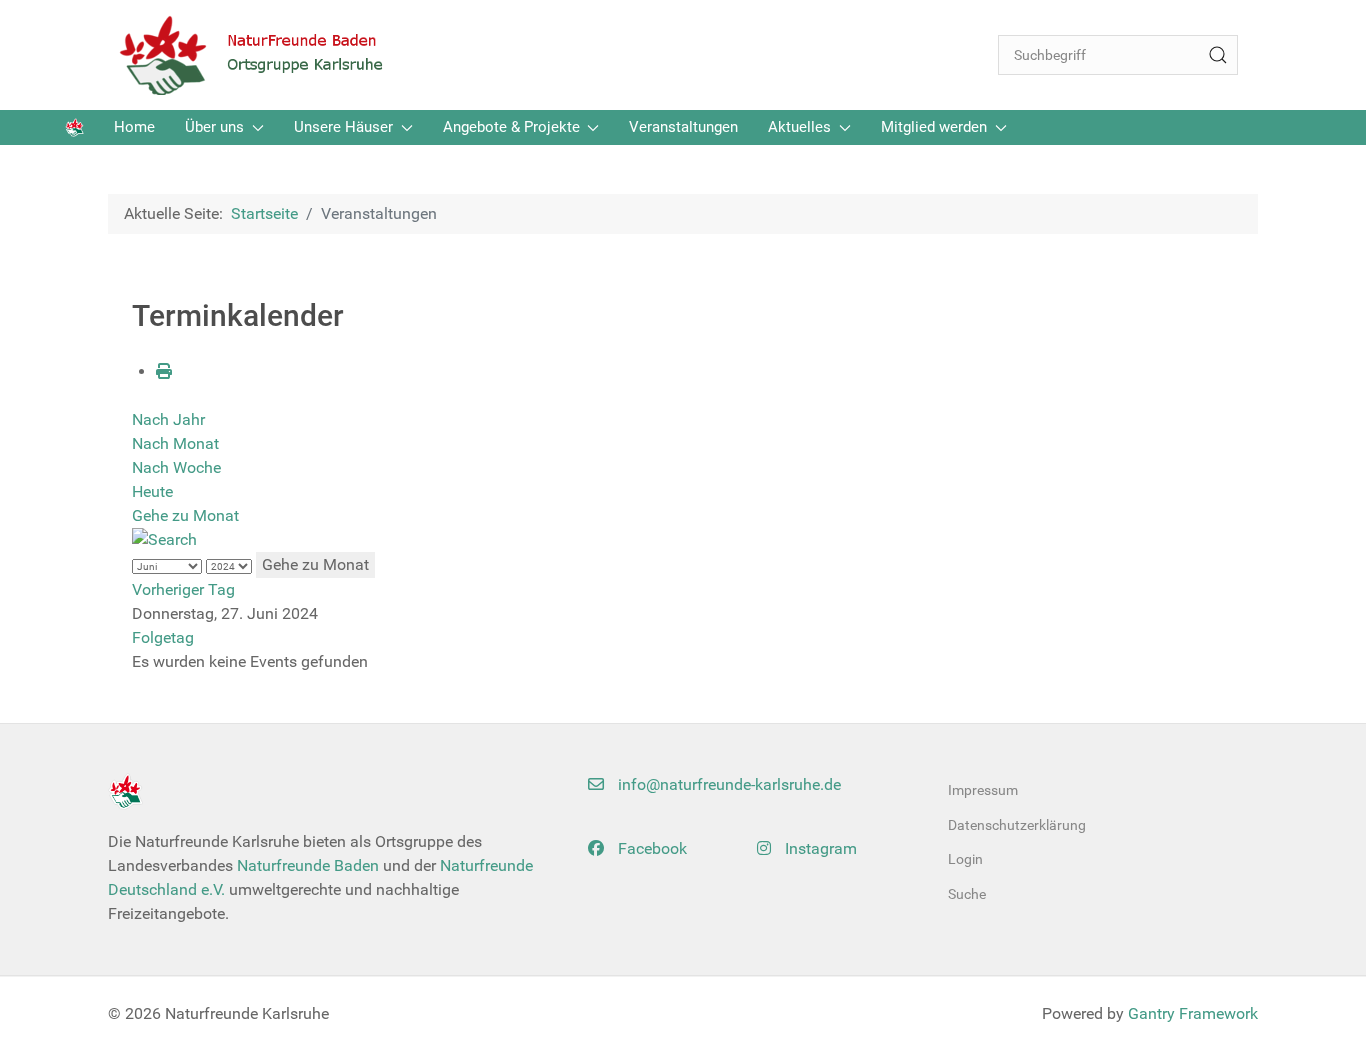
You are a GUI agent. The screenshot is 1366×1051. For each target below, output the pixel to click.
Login (965, 859)
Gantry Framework (1193, 1013)
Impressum (983, 790)
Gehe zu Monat (185, 515)
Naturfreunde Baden (308, 865)
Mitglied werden (934, 127)
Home (134, 127)
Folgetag (163, 637)
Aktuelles (799, 127)
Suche (967, 894)
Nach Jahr (168, 419)
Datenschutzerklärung (1017, 825)
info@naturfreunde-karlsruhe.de (727, 784)
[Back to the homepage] (263, 55)
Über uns (214, 127)
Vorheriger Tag (183, 589)
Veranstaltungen (683, 127)
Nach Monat (175, 443)
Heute (152, 491)
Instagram (819, 848)
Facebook (650, 848)
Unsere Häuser (343, 127)
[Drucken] (164, 371)
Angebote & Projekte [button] (511, 127)
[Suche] (1218, 55)
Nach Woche (176, 467)
